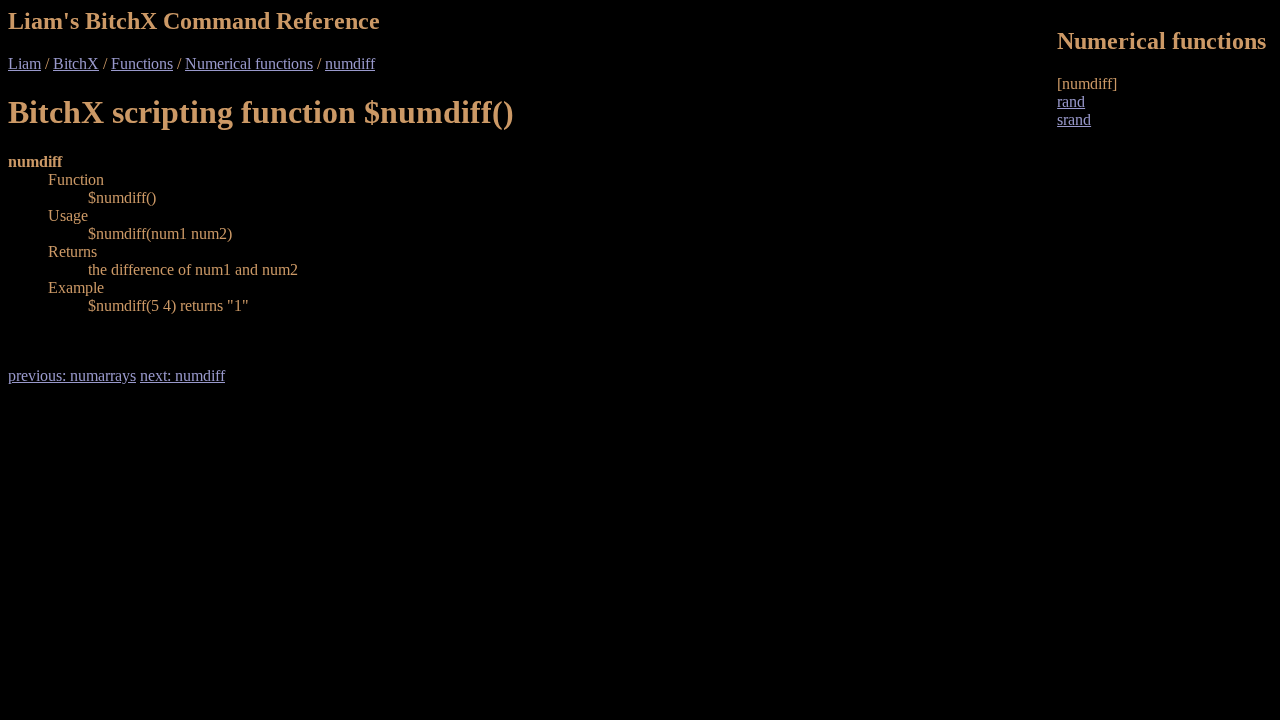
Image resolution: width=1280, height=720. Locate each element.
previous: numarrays (72, 375)
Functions (142, 63)
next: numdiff (182, 375)
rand (1071, 101)
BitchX (76, 63)
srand (1074, 119)
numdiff (350, 63)
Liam (24, 63)
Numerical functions (249, 63)
